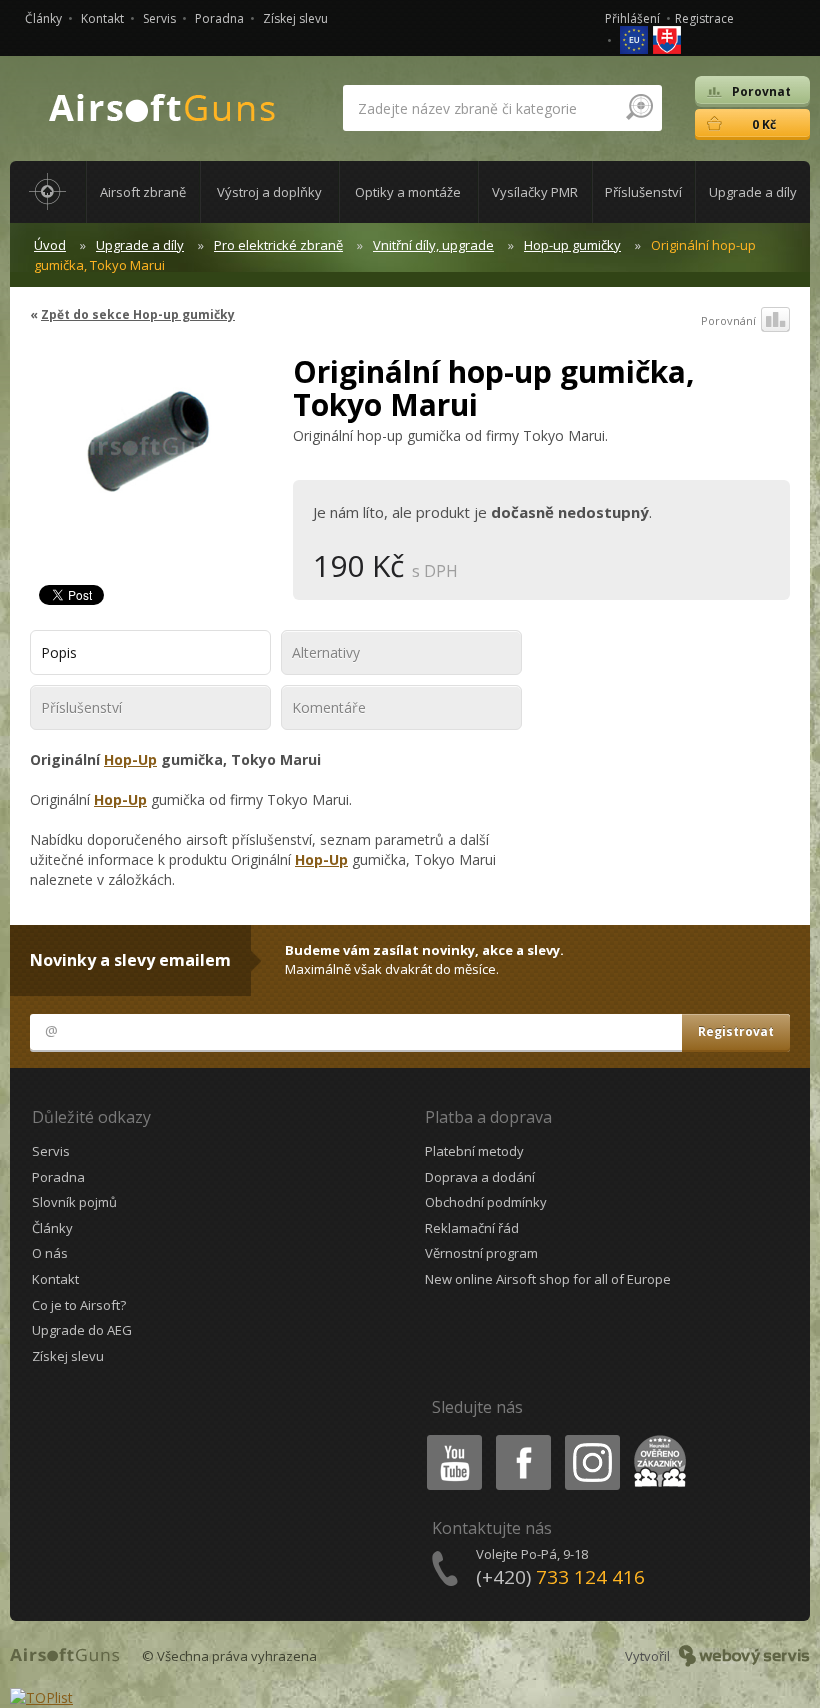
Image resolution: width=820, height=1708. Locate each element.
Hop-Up (130, 759)
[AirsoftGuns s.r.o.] (163, 108)
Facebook (522, 1438)
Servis (159, 18)
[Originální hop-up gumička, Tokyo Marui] (146, 455)
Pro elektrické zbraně (278, 245)
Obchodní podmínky (486, 1202)
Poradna (219, 18)
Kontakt (102, 18)
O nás (50, 1253)
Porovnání (728, 320)
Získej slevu (295, 18)
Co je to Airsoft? (79, 1305)
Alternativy (326, 652)
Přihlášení (632, 18)
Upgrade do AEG (82, 1330)
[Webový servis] (744, 1656)
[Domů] (48, 192)
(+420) (560, 1577)
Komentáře (329, 707)
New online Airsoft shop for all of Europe (548, 1279)
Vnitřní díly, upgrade (433, 245)
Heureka (656, 1438)
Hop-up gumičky (572, 245)
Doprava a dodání (480, 1177)
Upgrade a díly (140, 245)
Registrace (704, 18)
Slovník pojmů (74, 1202)
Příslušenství (81, 707)
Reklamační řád (472, 1228)
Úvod (50, 245)
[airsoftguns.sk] (667, 38)
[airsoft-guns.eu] (635, 38)
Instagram (591, 1438)
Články (43, 18)
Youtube (450, 1438)
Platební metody (474, 1151)
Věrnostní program (481, 1253)
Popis (59, 652)
